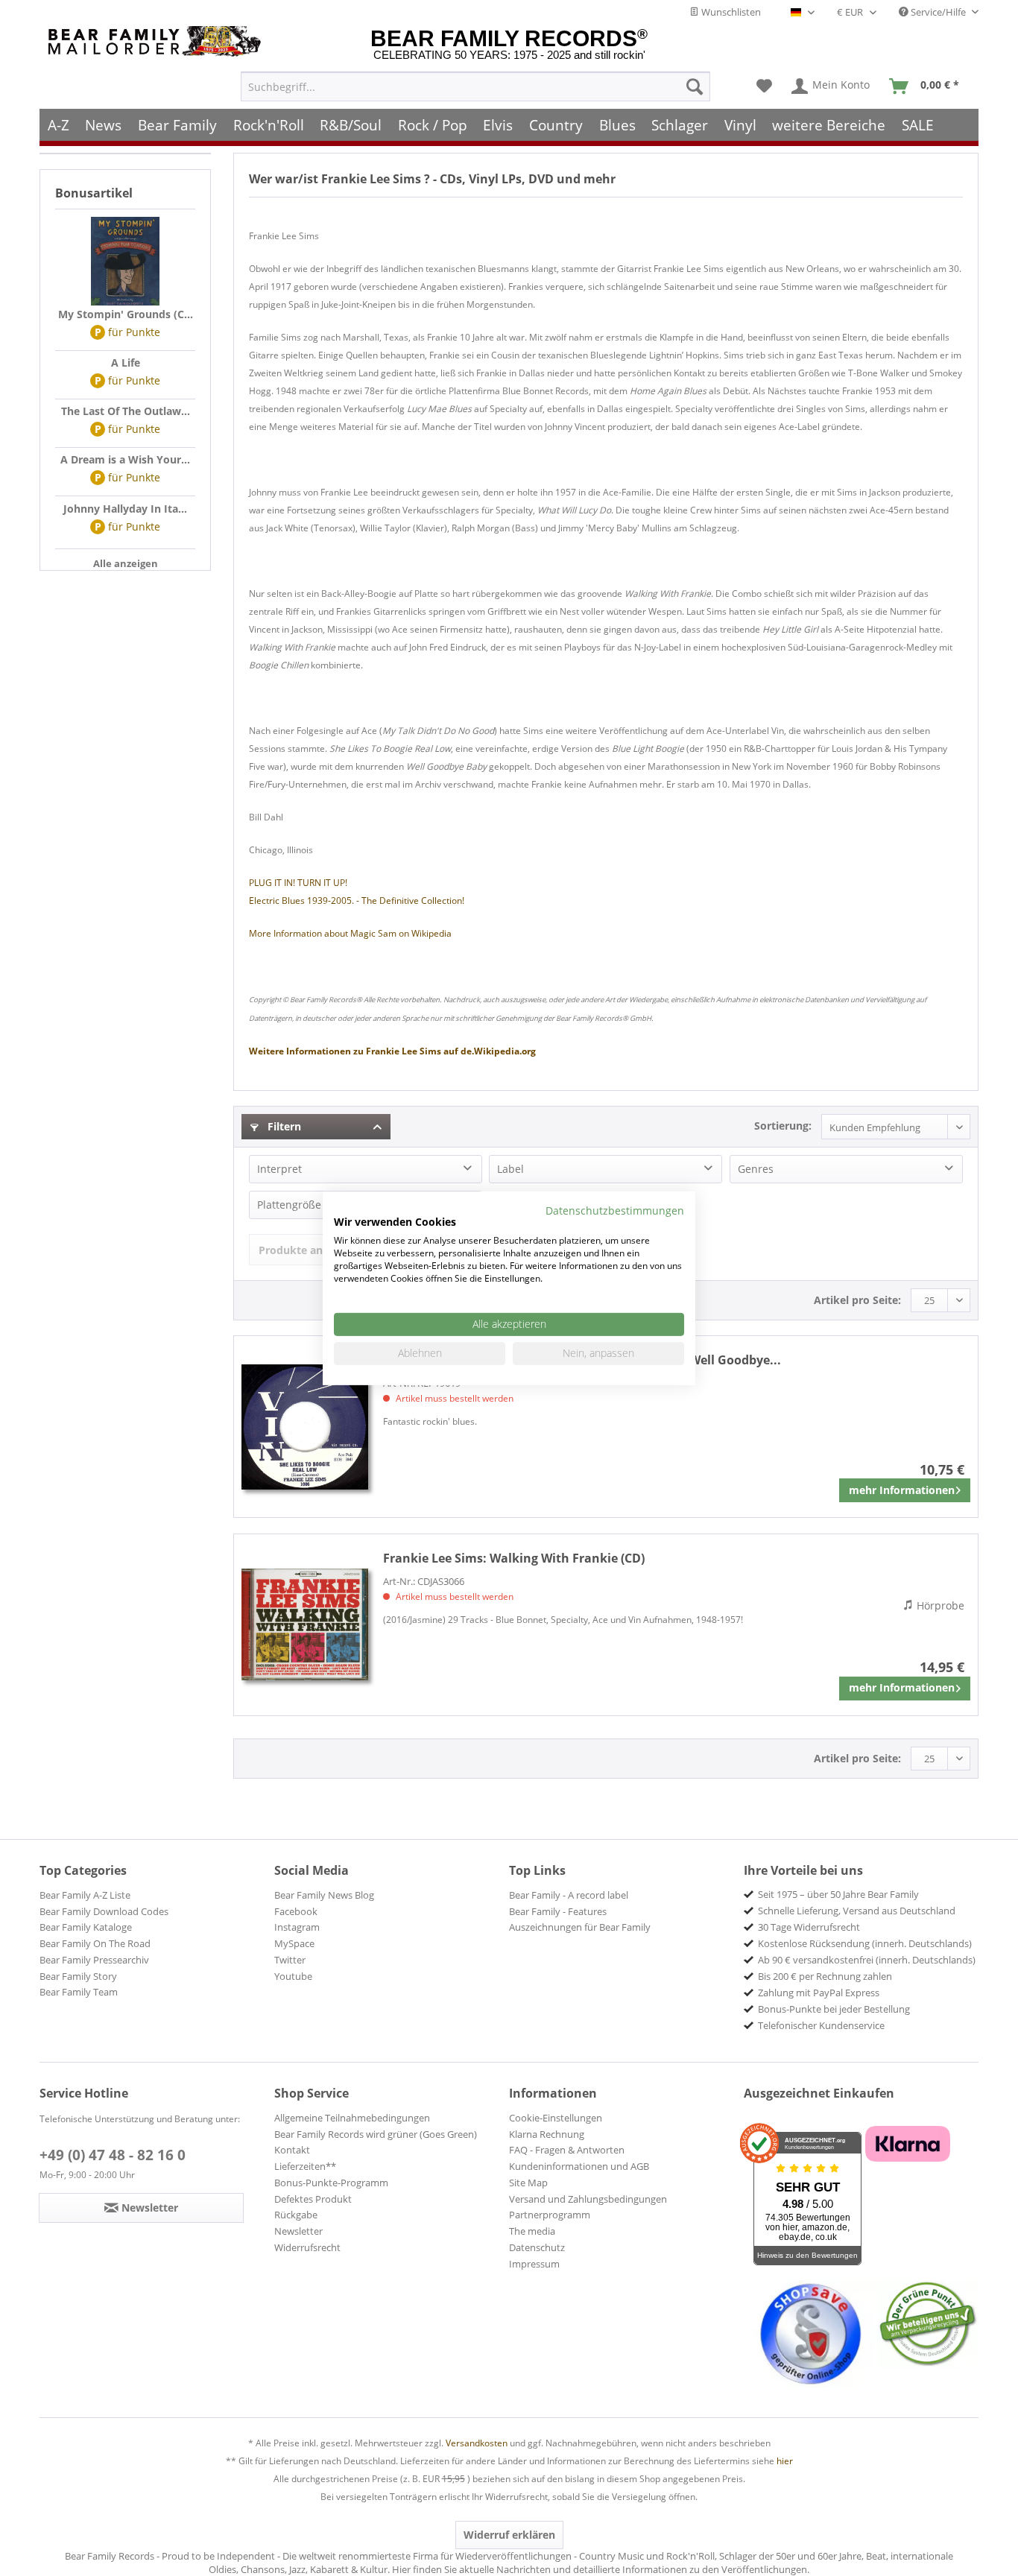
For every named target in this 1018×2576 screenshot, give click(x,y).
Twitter (290, 1960)
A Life (126, 363)
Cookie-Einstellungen (556, 2118)
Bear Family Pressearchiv (94, 1960)
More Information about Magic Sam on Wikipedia (350, 933)
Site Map (528, 2183)
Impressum (534, 2264)
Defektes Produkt (313, 2199)
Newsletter (298, 2231)
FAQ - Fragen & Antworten (567, 2150)
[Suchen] (695, 86)
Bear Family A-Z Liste (85, 1895)
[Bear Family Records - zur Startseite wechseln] (157, 41)
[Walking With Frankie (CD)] (305, 1625)
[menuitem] (475, 86)
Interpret (279, 1169)
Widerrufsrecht (307, 2247)
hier (785, 2461)
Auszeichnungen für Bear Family (580, 1927)
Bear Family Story (78, 1976)
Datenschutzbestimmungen (615, 1210)
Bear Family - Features (558, 1911)
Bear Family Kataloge (86, 1927)
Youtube (293, 1976)
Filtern (283, 1126)
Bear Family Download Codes (104, 1911)
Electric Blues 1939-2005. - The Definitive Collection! (357, 901)
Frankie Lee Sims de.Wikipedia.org (392, 1051)
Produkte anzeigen (307, 1250)
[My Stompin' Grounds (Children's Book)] (125, 262)
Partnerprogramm (550, 2215)
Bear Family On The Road (95, 1943)
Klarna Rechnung (547, 2134)
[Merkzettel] (764, 86)
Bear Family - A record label (569, 1895)
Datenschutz (537, 2247)
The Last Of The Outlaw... (126, 411)
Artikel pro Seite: (857, 1300)
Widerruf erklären (509, 2535)
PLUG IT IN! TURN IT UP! (298, 883)
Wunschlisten (730, 12)
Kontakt (292, 2150)
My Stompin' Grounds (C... (126, 314)
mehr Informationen (902, 1490)
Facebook (296, 1911)
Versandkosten (477, 2443)
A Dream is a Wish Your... (125, 459)
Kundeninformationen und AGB (579, 2166)
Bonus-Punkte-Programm (331, 2183)
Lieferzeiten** (305, 2166)
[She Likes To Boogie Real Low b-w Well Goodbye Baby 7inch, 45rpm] (305, 1427)
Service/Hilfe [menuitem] (938, 12)
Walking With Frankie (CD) (514, 1558)
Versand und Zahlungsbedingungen (588, 2199)
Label (510, 1169)
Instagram (297, 1927)
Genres (756, 1169)
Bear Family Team (79, 1992)
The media (532, 2231)
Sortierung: (783, 1126)
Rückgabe (296, 2215)
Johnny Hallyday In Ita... (125, 509)
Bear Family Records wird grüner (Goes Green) (376, 2134)
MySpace (294, 1943)
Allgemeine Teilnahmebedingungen (352, 2118)
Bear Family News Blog (324, 1895)
